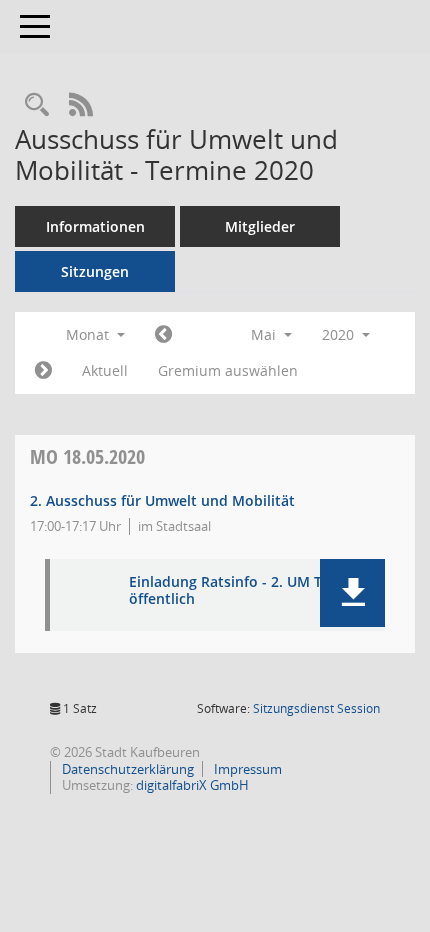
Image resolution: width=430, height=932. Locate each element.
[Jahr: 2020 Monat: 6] (43, 371)
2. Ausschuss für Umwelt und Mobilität (162, 500)
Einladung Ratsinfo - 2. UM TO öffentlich (231, 591)
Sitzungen (95, 271)
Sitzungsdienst (316, 708)
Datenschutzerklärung (126, 769)
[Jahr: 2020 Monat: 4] (163, 335)
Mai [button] (265, 334)
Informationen (95, 226)
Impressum (246, 769)
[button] (352, 593)
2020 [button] (340, 334)
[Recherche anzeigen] (37, 105)
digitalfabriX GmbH (192, 785)
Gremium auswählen (228, 370)
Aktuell (105, 370)
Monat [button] (89, 334)
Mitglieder (260, 226)
